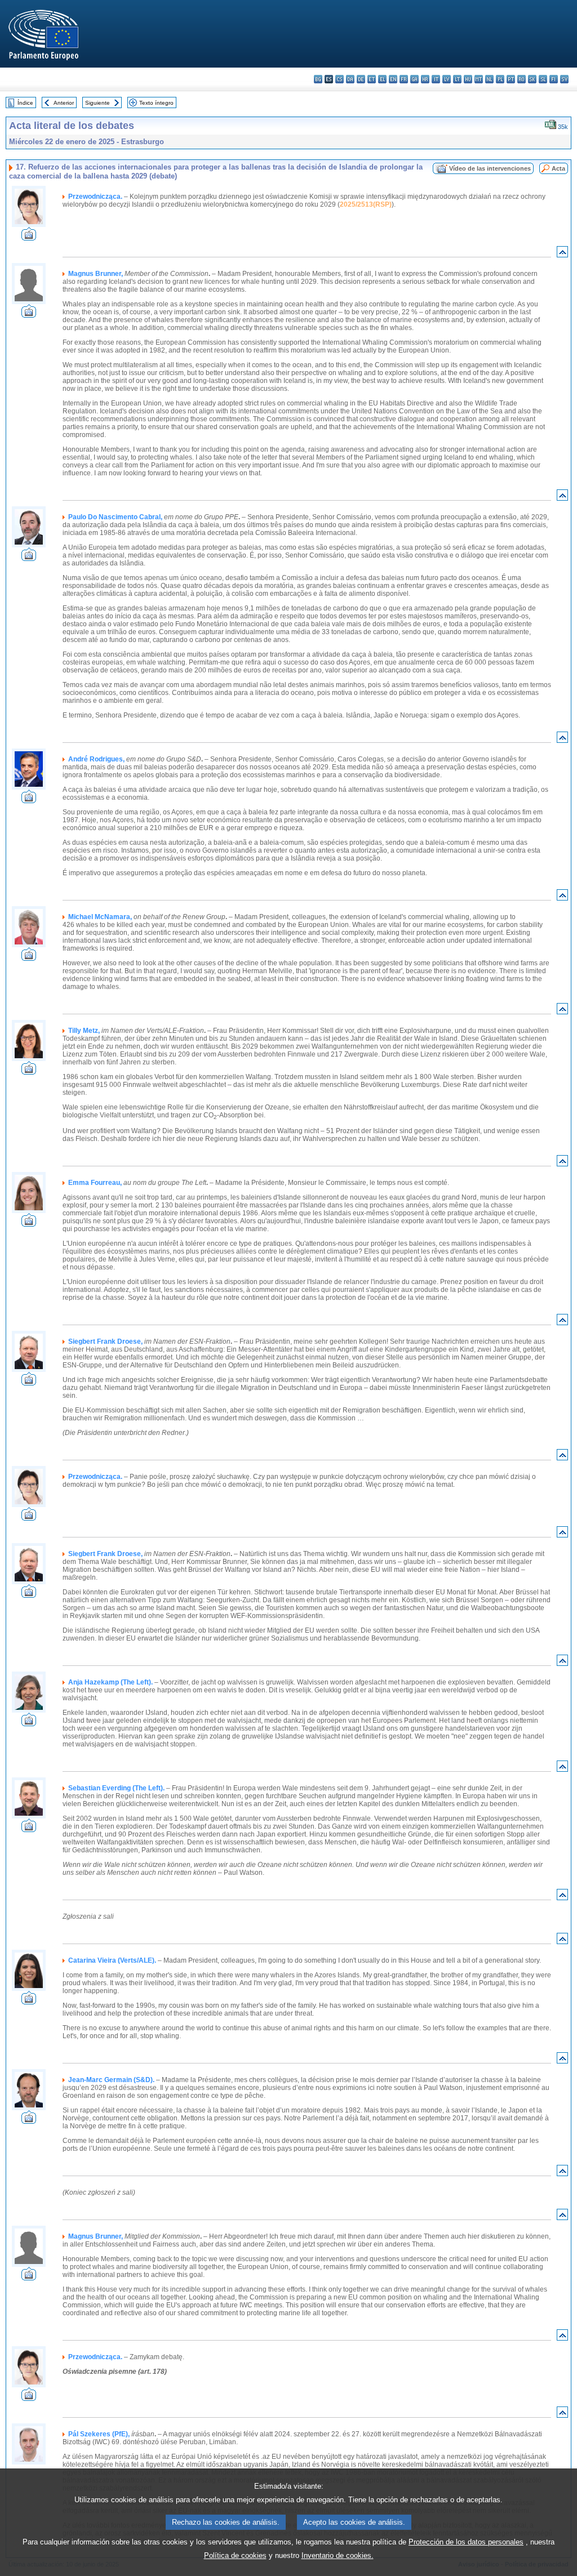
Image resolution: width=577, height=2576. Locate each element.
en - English (393, 79)
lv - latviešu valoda (447, 79)
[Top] (562, 254)
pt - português (511, 79)
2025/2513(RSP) (366, 204)
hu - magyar (468, 79)
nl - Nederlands (489, 79)
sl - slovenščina (543, 79)
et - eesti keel (372, 79)
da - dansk (350, 79)
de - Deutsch (361, 79)
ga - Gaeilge (414, 79)
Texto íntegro (156, 103)
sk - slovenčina (532, 79)
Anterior (64, 103)
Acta (558, 168)
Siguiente (97, 103)
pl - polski (500, 79)
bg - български (318, 79)
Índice (25, 103)
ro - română (521, 79)
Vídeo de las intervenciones (490, 168)
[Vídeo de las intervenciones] (29, 237)
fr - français (404, 79)
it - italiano (436, 79)
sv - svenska (564, 79)
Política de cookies (235, 2555)
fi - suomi (554, 79)
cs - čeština (339, 79)
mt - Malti (479, 79)
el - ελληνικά (382, 79)
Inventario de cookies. (338, 2555)
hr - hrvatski (425, 79)
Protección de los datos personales (466, 2542)
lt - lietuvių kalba (457, 79)
